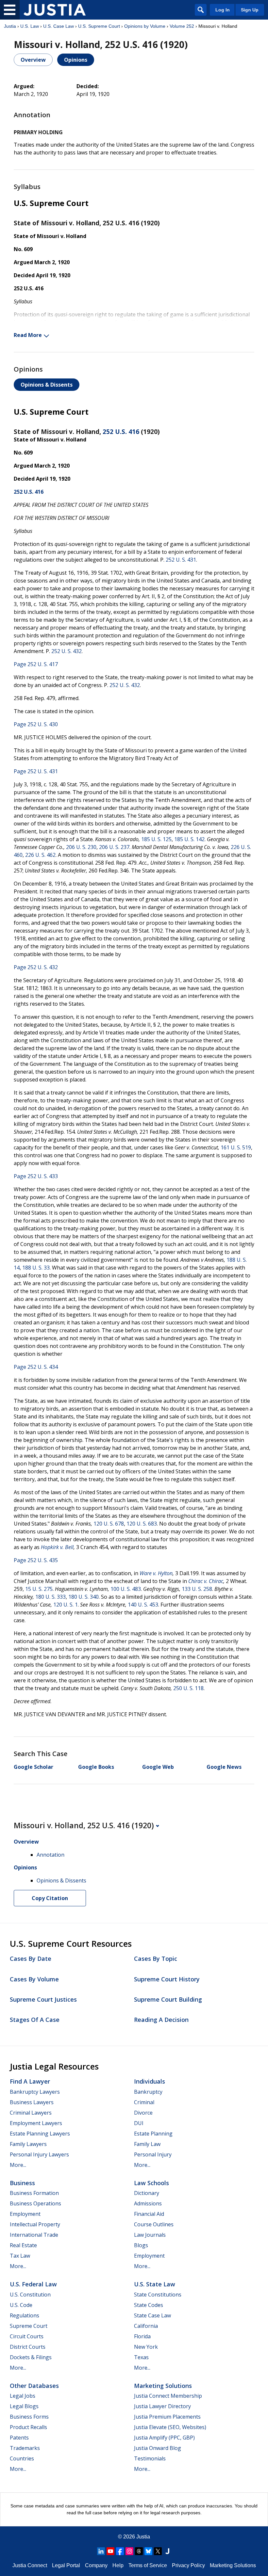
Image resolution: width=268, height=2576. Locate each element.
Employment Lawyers (36, 2123)
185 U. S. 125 (156, 839)
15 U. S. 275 (39, 1589)
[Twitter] (158, 2551)
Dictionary (147, 2193)
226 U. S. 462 (40, 855)
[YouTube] (110, 2551)
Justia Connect (30, 2565)
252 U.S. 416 (121, 432)
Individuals (150, 2081)
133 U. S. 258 (197, 1589)
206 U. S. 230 (81, 847)
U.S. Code (21, 2305)
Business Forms (29, 2417)
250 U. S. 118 (188, 1688)
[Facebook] (120, 2551)
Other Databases (34, 2386)
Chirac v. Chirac (206, 1581)
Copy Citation (50, 1898)
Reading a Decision (161, 2020)
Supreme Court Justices (43, 1999)
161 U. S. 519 (236, 1147)
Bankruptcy (148, 2092)
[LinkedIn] (101, 2551)
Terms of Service (148, 2565)
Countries (22, 2458)
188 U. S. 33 (36, 1268)
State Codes (149, 2305)
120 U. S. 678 (109, 1524)
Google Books (96, 1767)
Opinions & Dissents (47, 385)
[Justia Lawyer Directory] (167, 2551)
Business (22, 2183)
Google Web (158, 1767)
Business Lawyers (32, 2102)
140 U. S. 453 (143, 1605)
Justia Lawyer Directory (162, 2406)
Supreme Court (29, 2326)
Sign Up (250, 10)
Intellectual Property (35, 2224)
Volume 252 (182, 26)
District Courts (28, 2347)
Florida (142, 2336)
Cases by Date (31, 1959)
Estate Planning (153, 2134)
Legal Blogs (24, 2406)
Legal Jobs (23, 2396)
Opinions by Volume (145, 26)
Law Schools (151, 2183)
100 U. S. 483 (126, 1589)
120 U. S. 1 (66, 1605)
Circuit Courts (27, 2336)
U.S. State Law (155, 2284)
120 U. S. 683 (142, 1524)
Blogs (141, 2245)
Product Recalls (28, 2427)
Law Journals (150, 2235)
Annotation (50, 1855)
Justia (10, 26)
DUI (139, 2123)
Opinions (76, 60)
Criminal (144, 2102)
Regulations (25, 2315)
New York (146, 2347)
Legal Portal (66, 2565)
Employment (25, 2214)
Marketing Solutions (163, 2386)
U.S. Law (30, 26)
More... (18, 2165)
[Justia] (55, 10)
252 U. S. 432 (67, 651)
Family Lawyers (28, 2144)
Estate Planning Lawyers (40, 2134)
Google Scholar (33, 1767)
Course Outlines (154, 2224)
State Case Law (152, 2315)
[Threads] (139, 2551)
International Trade (34, 2235)
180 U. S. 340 (84, 1597)
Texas (141, 2357)
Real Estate (23, 2245)
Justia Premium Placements (167, 2417)
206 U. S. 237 (114, 847)
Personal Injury (153, 2154)
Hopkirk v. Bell (57, 1547)
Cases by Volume (34, 1979)
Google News (224, 1767)
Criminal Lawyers (31, 2113)
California (146, 2326)
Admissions (148, 2203)
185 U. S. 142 (189, 839)
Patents (19, 2438)
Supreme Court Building (168, 1999)
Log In (223, 10)
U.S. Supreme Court (99, 26)
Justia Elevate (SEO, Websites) (170, 2427)
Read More (28, 335)
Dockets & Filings (31, 2357)
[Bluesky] (148, 2551)
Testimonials (150, 2458)
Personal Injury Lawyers (39, 2154)
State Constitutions (158, 2295)
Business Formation (34, 2193)
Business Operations (35, 2203)
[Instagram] (129, 2551)
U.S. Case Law (59, 26)
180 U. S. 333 (50, 1597)
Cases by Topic (156, 1959)
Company (96, 2565)
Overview (33, 60)
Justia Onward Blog (158, 2448)
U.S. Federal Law (33, 2284)
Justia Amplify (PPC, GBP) (164, 2438)
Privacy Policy (188, 2565)
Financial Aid (149, 2214)
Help (118, 2565)
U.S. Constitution (30, 2295)
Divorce (143, 2113)
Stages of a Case (35, 2020)
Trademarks (25, 2448)
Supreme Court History (167, 1979)
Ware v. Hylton (156, 1573)
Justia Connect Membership (168, 2396)
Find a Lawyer (30, 2081)
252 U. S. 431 (181, 560)
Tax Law (20, 2256)
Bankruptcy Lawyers (35, 2092)
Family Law (147, 2144)
